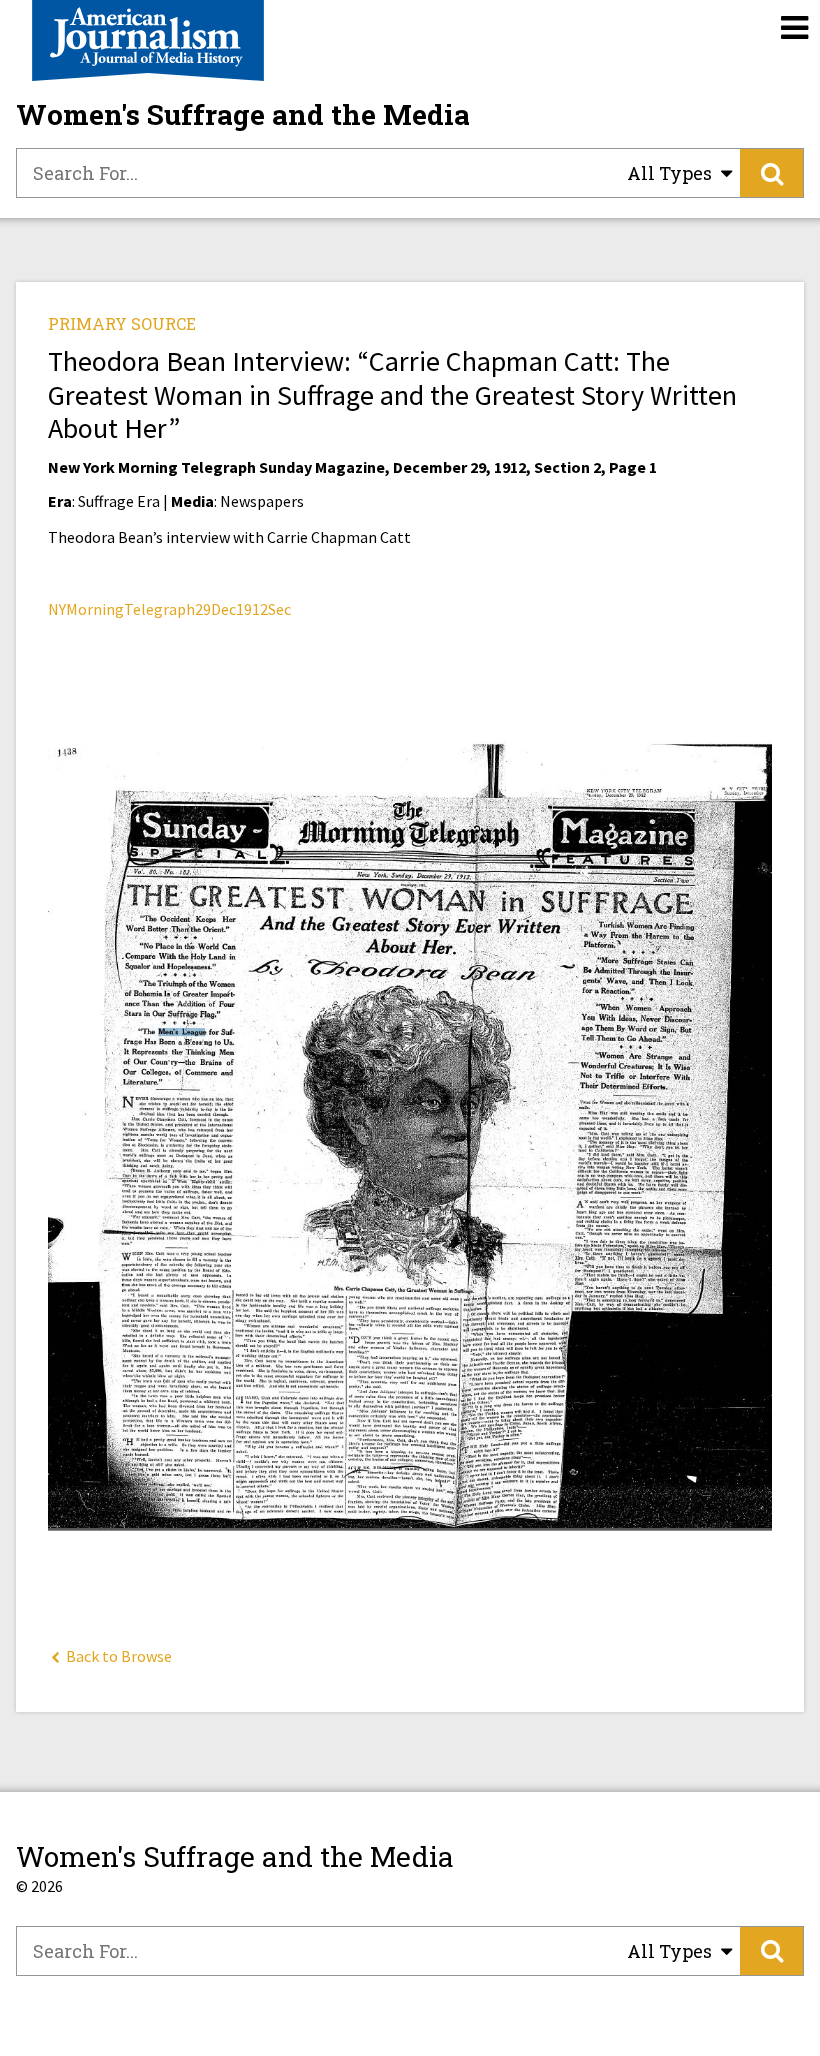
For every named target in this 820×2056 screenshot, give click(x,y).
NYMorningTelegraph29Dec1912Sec (169, 609)
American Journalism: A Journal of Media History (148, 40)
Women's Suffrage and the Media (243, 114)
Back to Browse (117, 1656)
